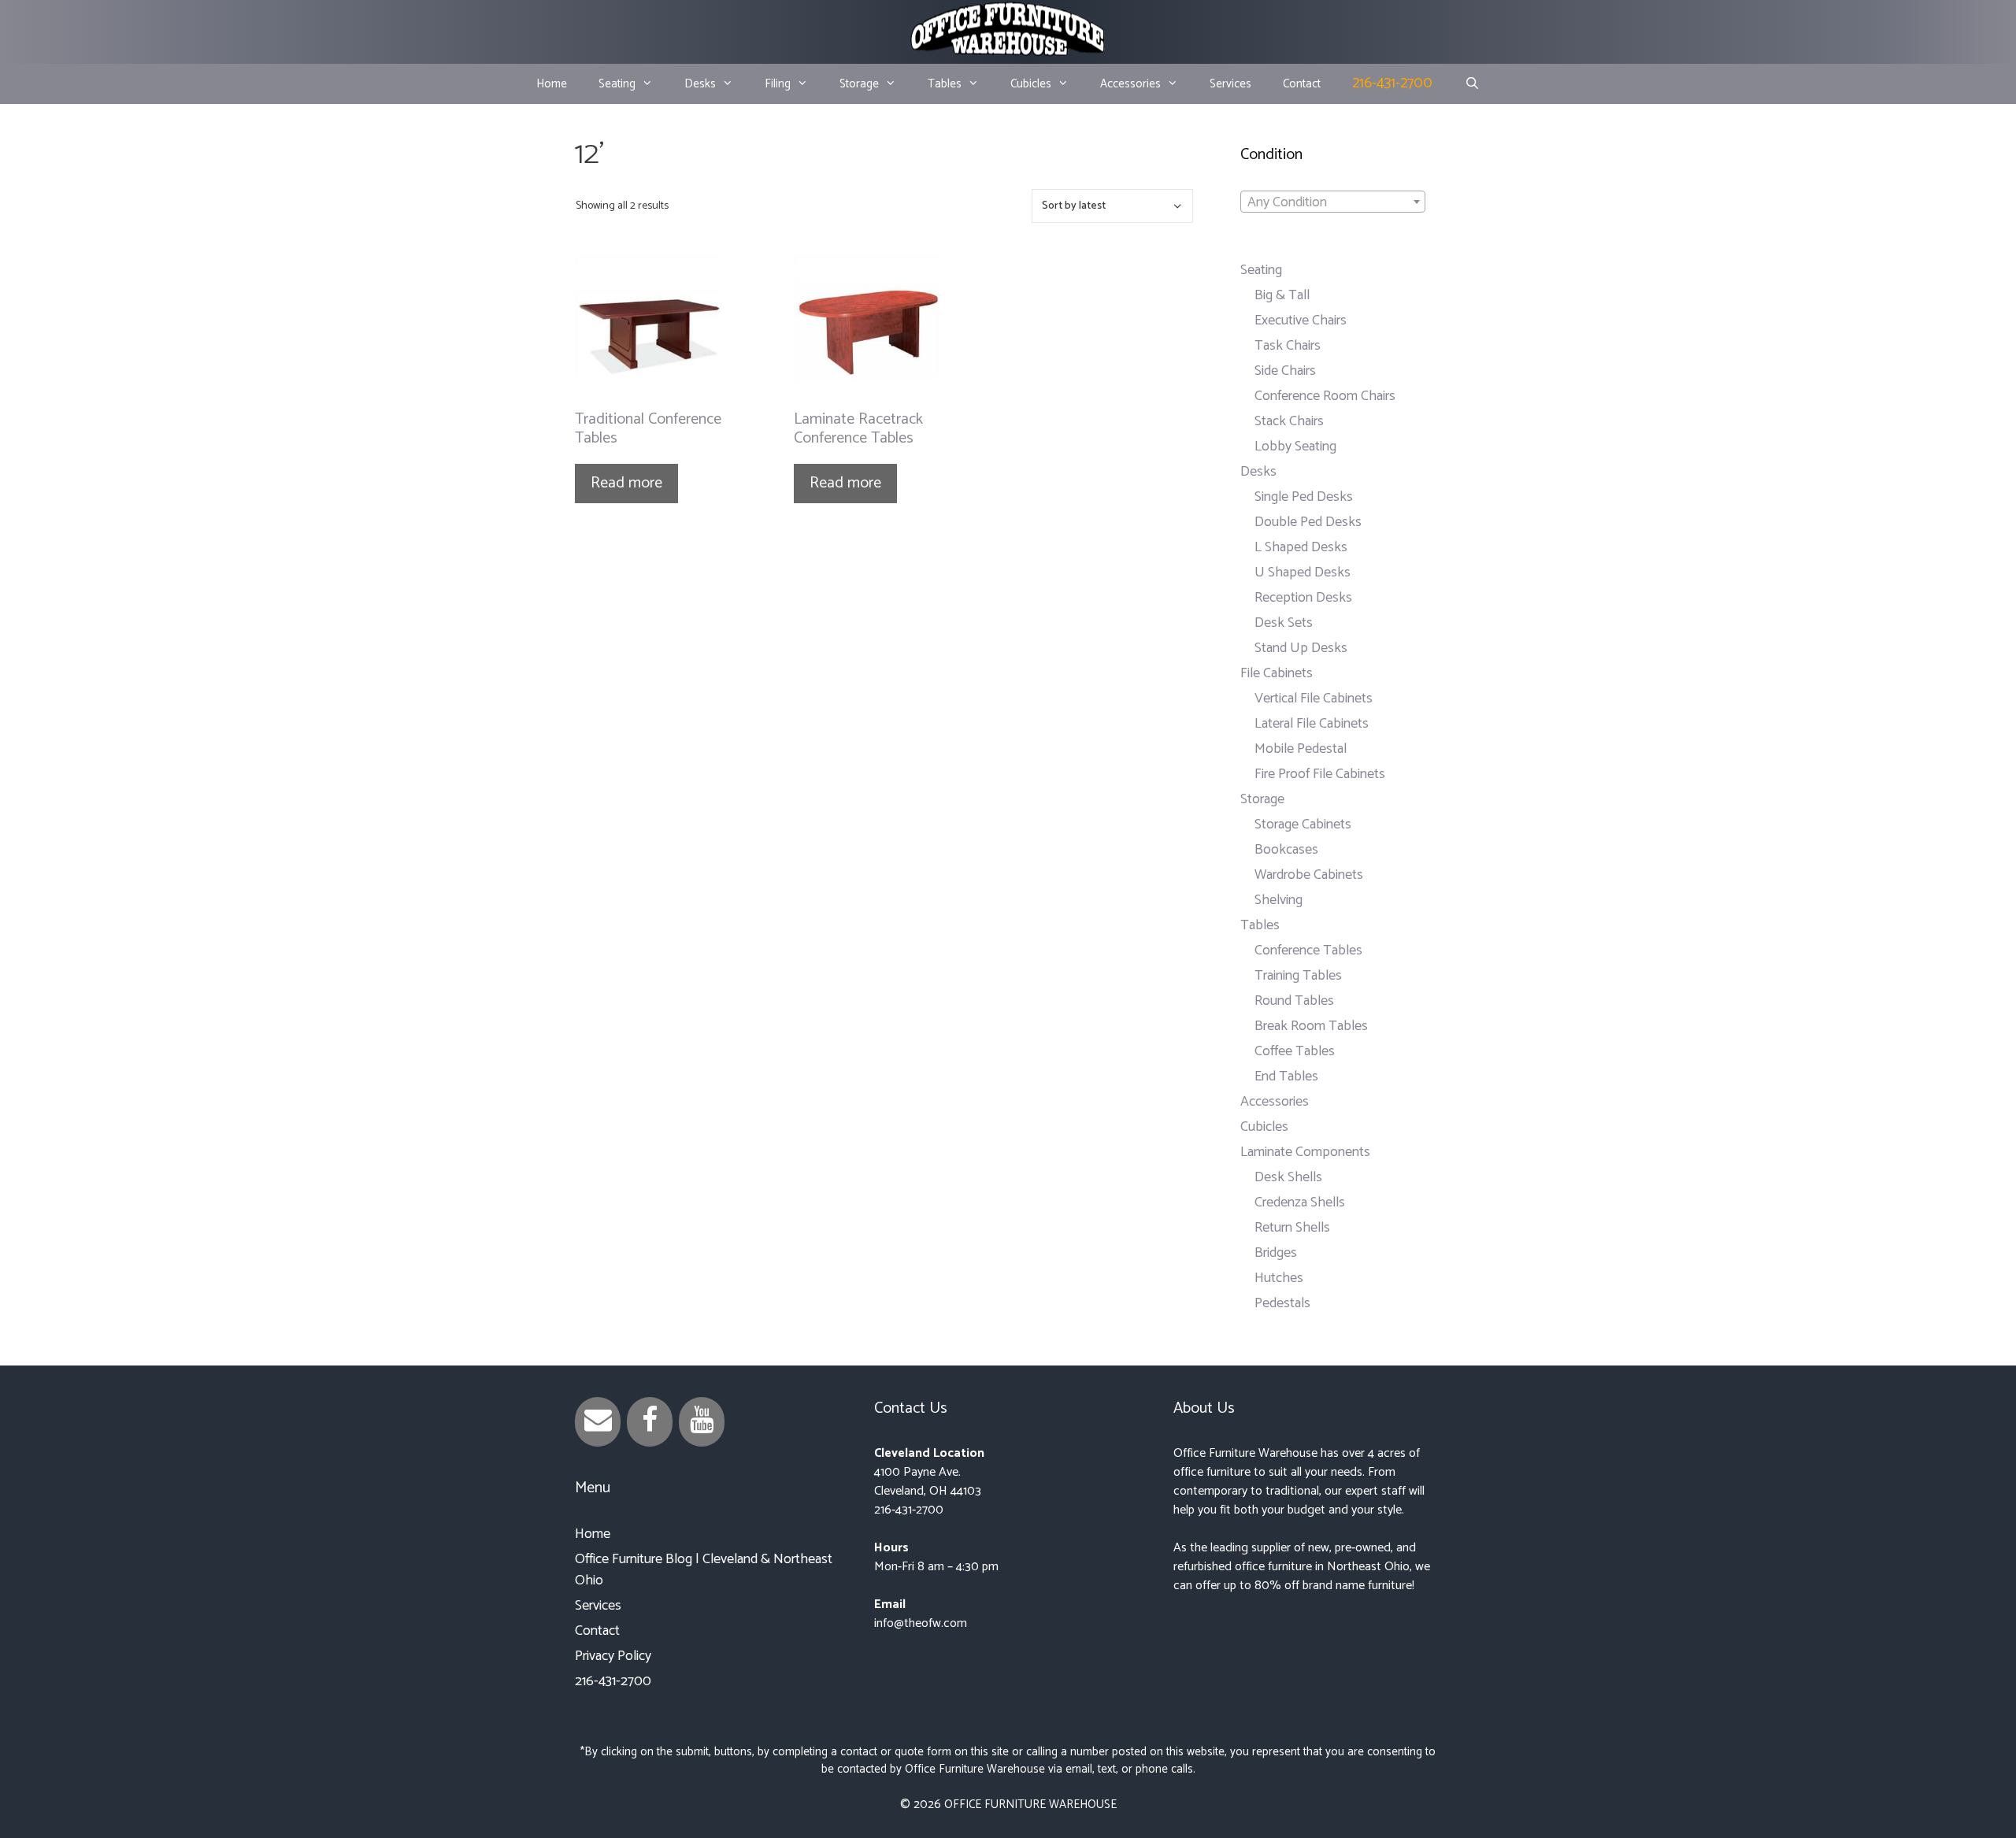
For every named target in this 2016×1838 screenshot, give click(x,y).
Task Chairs (1288, 346)
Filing (778, 84)
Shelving (1279, 900)
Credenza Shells (1300, 1202)
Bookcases (1286, 850)
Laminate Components (1305, 1152)
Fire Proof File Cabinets (1320, 774)
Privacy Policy (613, 1656)
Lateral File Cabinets (1312, 724)
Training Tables (1298, 976)
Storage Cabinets (1303, 825)
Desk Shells (1288, 1177)
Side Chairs (1285, 371)
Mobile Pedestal (1301, 749)
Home (552, 84)
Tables (945, 84)
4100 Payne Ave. (917, 1472)
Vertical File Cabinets (1314, 699)
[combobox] (1333, 202)
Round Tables (1294, 1001)
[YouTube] (702, 1422)
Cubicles (1031, 84)
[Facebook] (650, 1422)
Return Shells (1292, 1228)
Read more (626, 483)
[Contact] (598, 1422)
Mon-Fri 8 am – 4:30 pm (936, 1567)
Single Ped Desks (1304, 497)
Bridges (1276, 1253)
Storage (859, 84)
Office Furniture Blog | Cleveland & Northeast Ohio (704, 1570)
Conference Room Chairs (1325, 396)
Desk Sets (1284, 623)
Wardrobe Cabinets (1309, 875)
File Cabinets (1277, 673)
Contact (1302, 84)
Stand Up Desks (1301, 648)
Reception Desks (1303, 598)
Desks (700, 84)
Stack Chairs (1289, 421)
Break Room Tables (1311, 1026)
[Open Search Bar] (1471, 84)
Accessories (1130, 84)
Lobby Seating (1295, 447)
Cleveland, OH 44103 (928, 1491)
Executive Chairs (1301, 321)
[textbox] (1333, 202)
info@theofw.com (921, 1623)
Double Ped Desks (1308, 522)
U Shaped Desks (1303, 573)
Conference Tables (1308, 950)
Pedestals (1282, 1303)
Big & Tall (1282, 295)
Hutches (1279, 1278)
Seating (617, 84)
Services (1230, 84)
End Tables (1286, 1076)
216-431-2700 (1392, 83)
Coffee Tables (1295, 1051)
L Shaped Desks (1301, 547)
